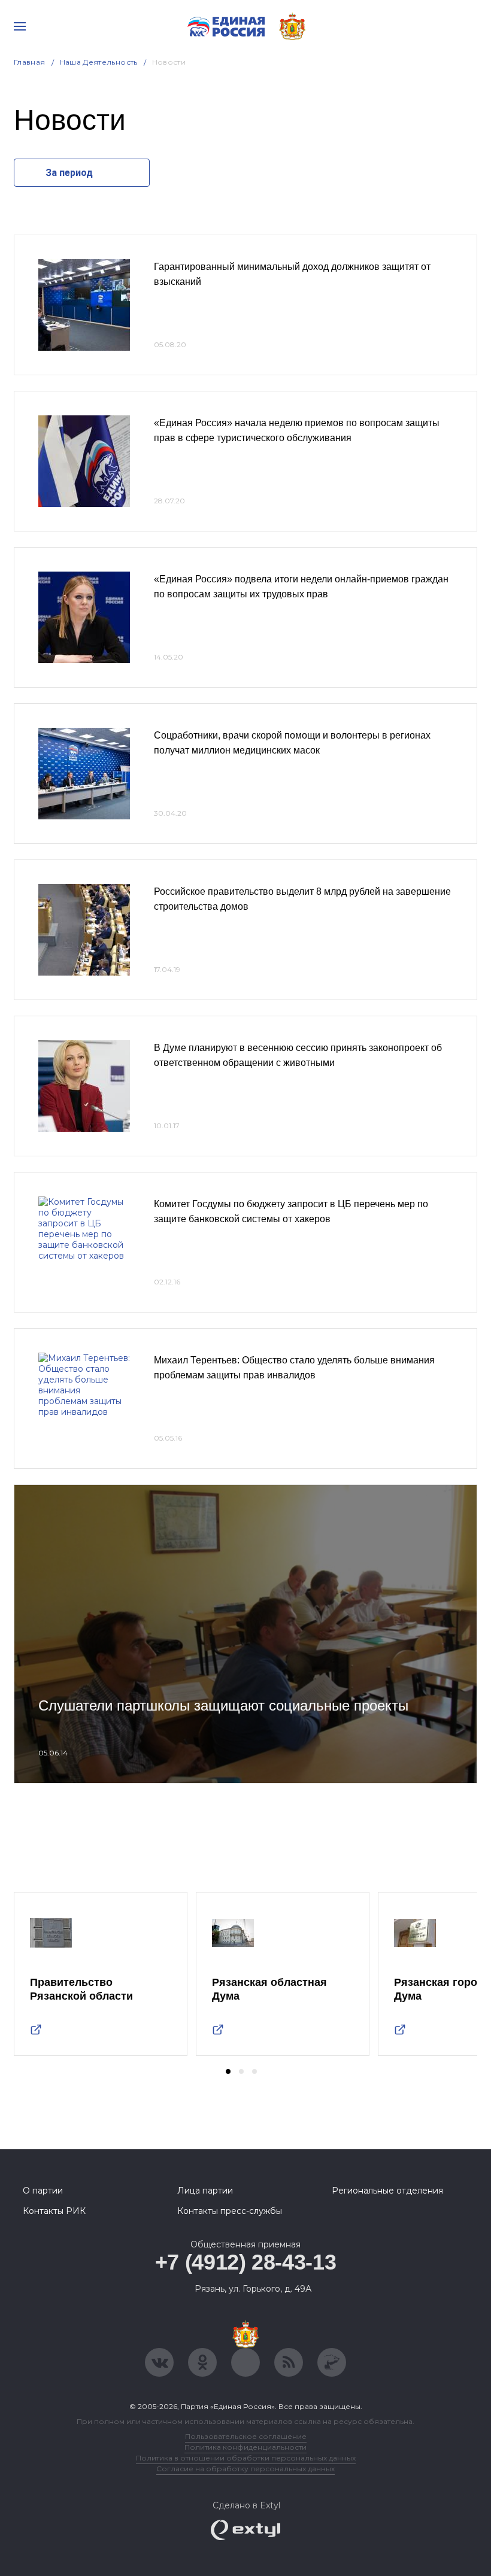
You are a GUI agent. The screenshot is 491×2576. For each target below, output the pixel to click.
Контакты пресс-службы (230, 2211)
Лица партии (205, 2191)
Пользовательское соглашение (246, 2436)
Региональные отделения (387, 2191)
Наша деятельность (99, 62)
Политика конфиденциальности (245, 2447)
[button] (228, 2071)
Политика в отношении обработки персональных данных (246, 2458)
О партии (43, 2191)
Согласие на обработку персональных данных (245, 2469)
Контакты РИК (54, 2211)
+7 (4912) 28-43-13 (246, 2262)
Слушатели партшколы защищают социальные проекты (223, 1705)
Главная (30, 62)
